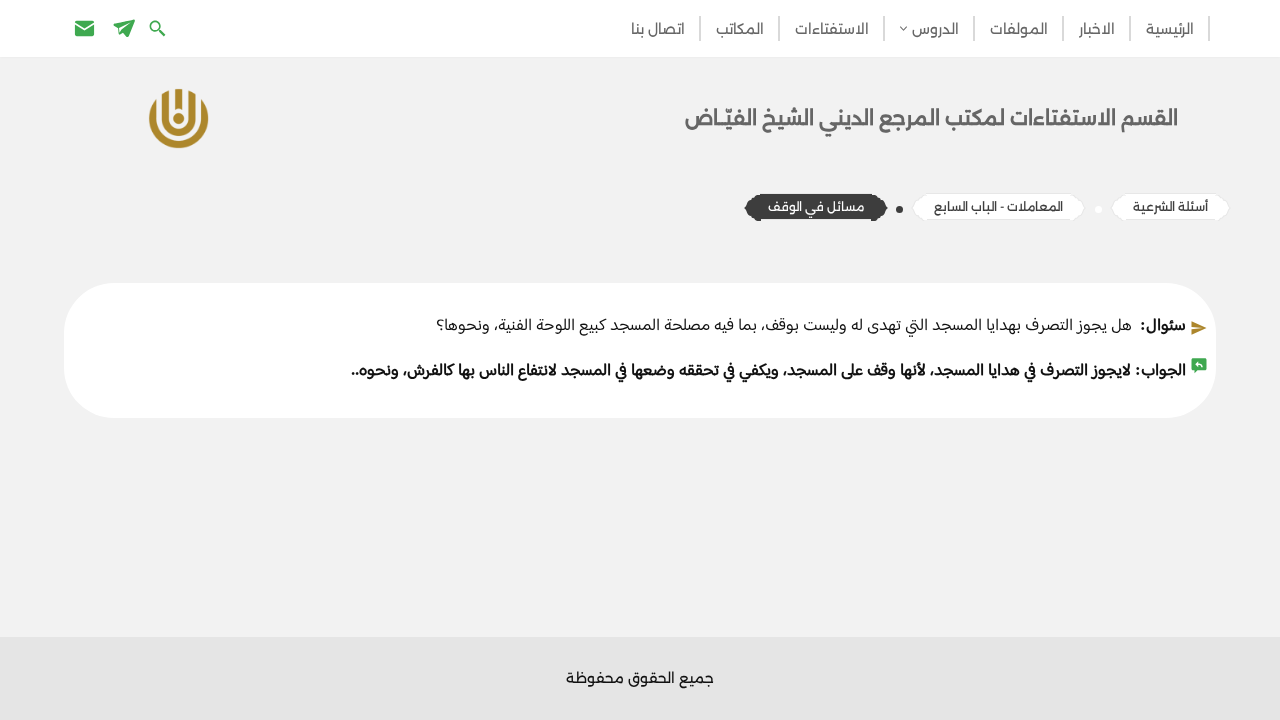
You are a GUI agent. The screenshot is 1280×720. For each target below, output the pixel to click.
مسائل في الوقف (816, 206)
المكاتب (740, 29)
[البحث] (159, 27)
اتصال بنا (658, 29)
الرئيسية (1170, 29)
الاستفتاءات (832, 29)
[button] (903, 28)
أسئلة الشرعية (1170, 206)
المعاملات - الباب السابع (998, 206)
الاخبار (1097, 29)
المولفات (1019, 29)
